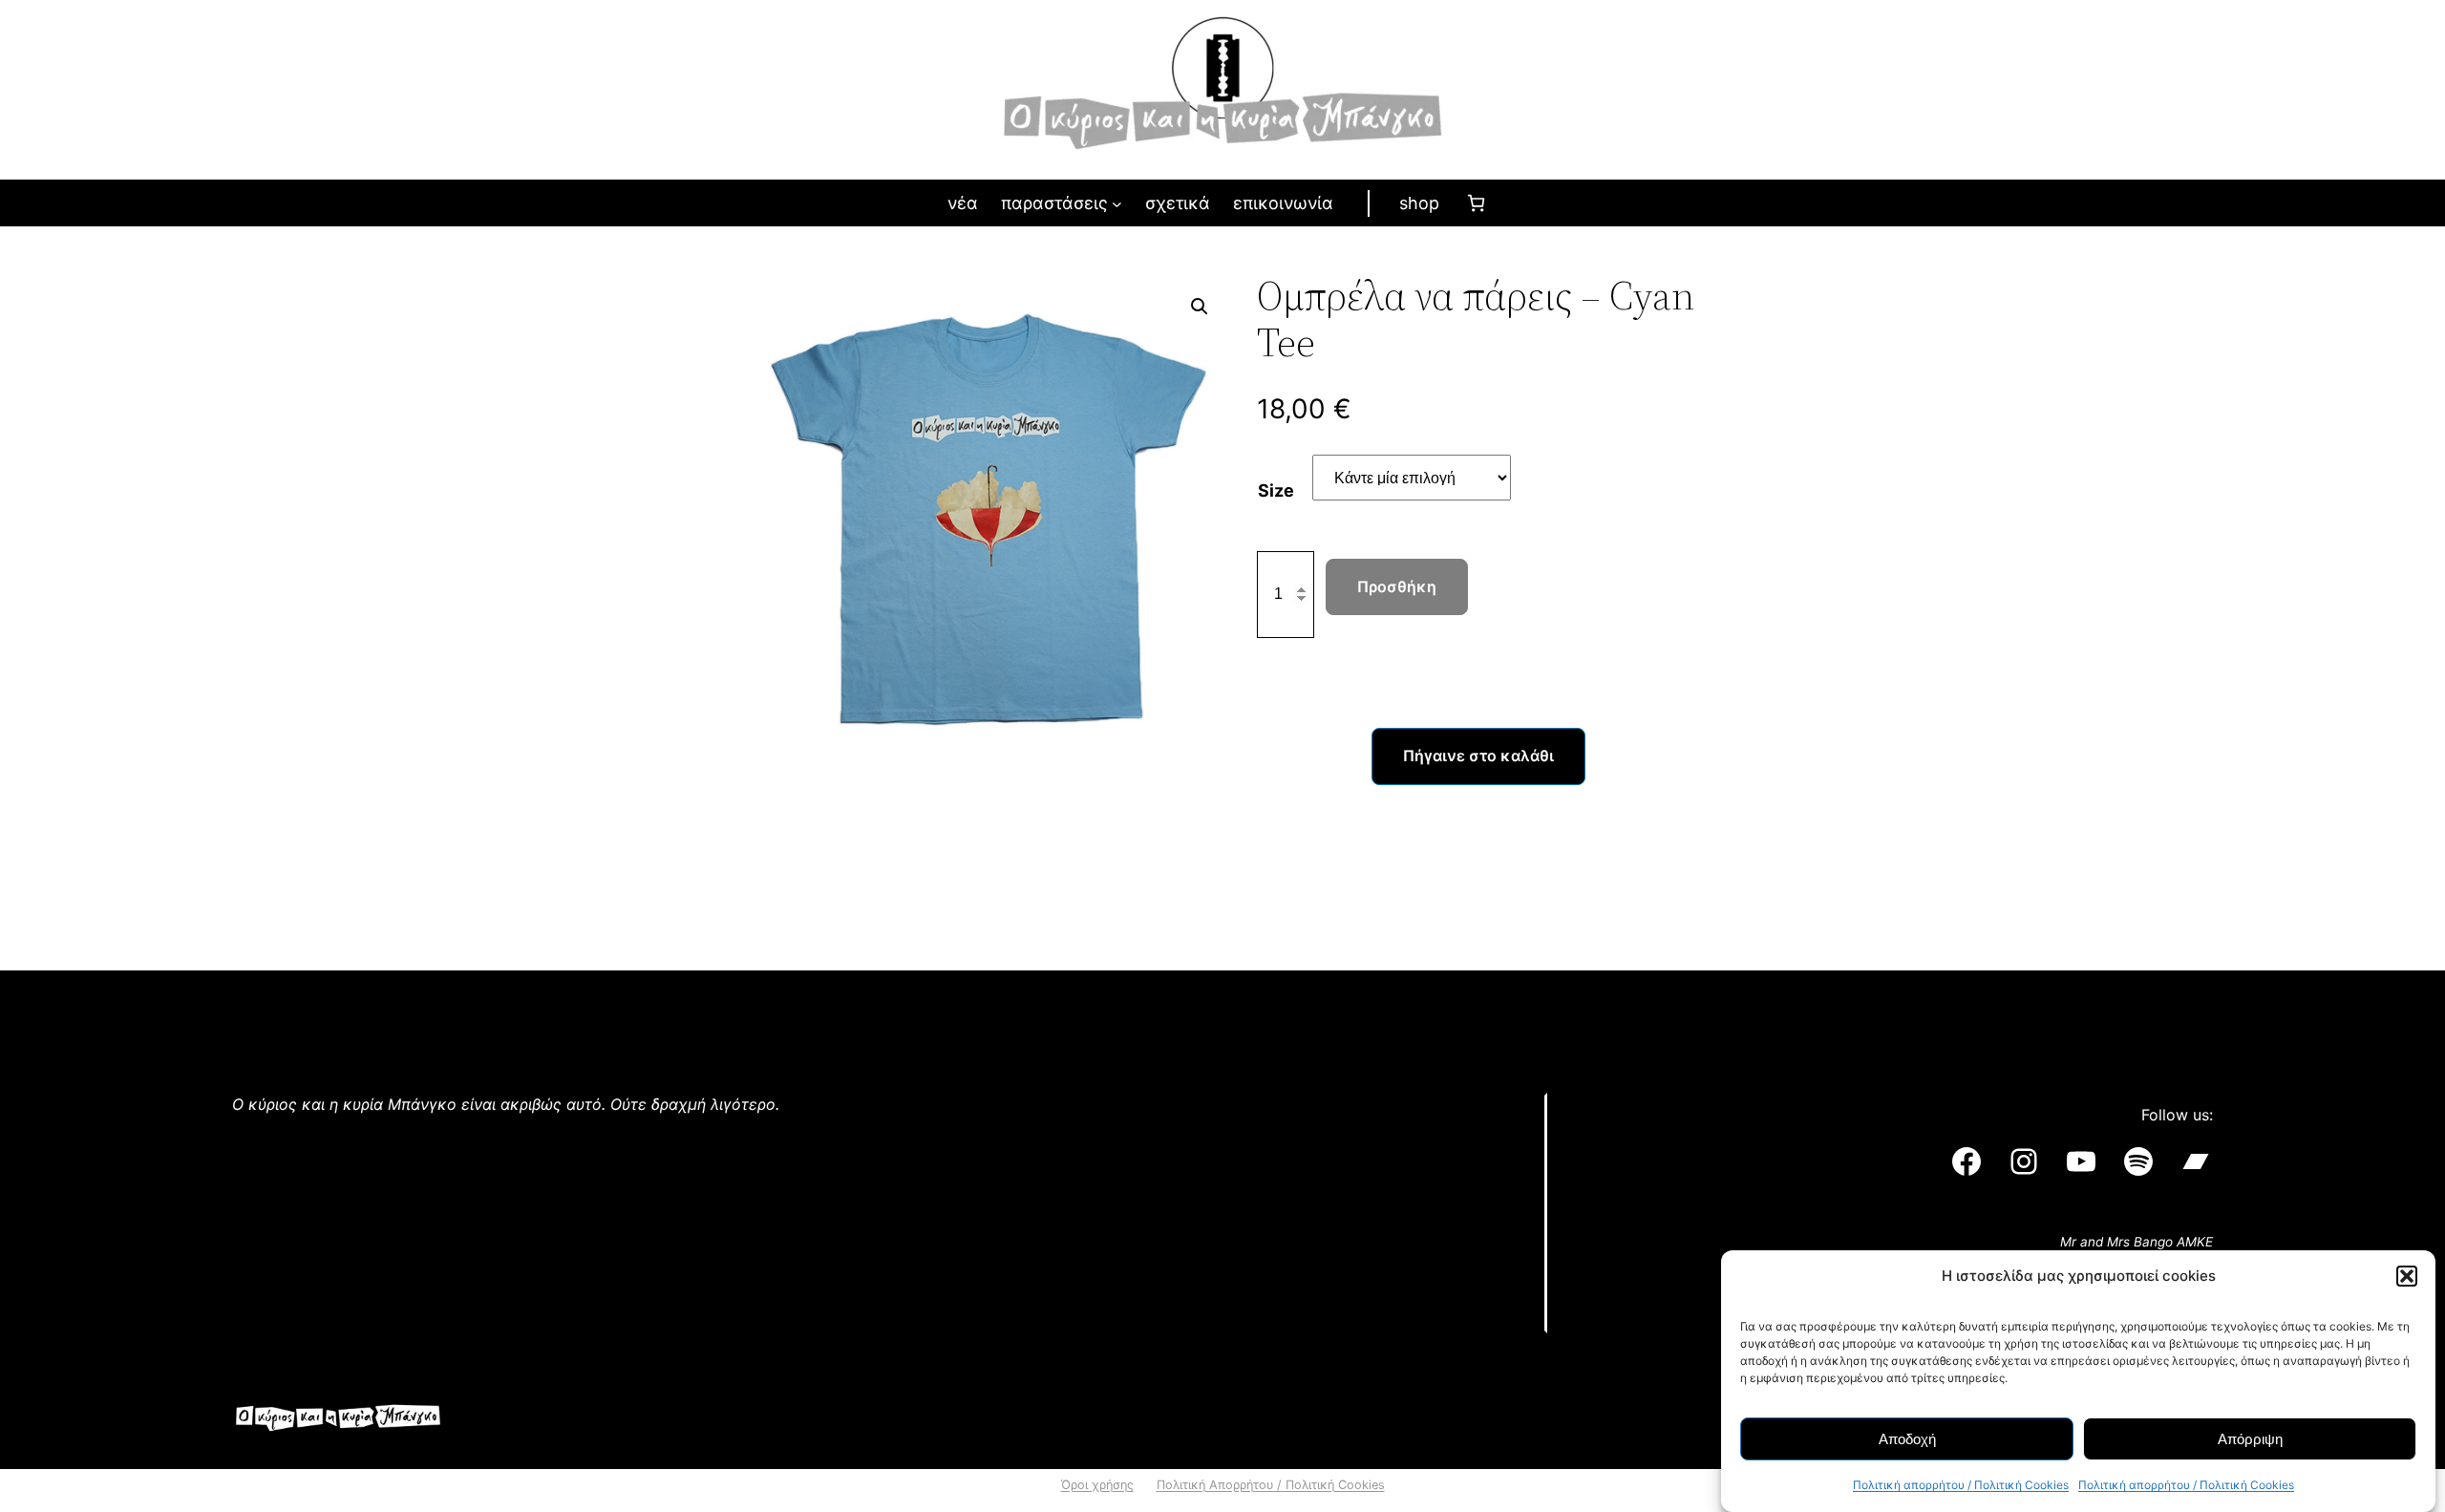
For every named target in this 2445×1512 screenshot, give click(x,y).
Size (1276, 490)
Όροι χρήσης (1097, 1485)
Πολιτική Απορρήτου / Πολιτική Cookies (1271, 1485)
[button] (2407, 1276)
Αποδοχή (1907, 1439)
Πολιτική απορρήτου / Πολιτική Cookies (1961, 1485)
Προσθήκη (1397, 586)
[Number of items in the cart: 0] (1476, 203)
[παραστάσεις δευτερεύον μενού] (1117, 204)
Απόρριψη (2250, 1439)
